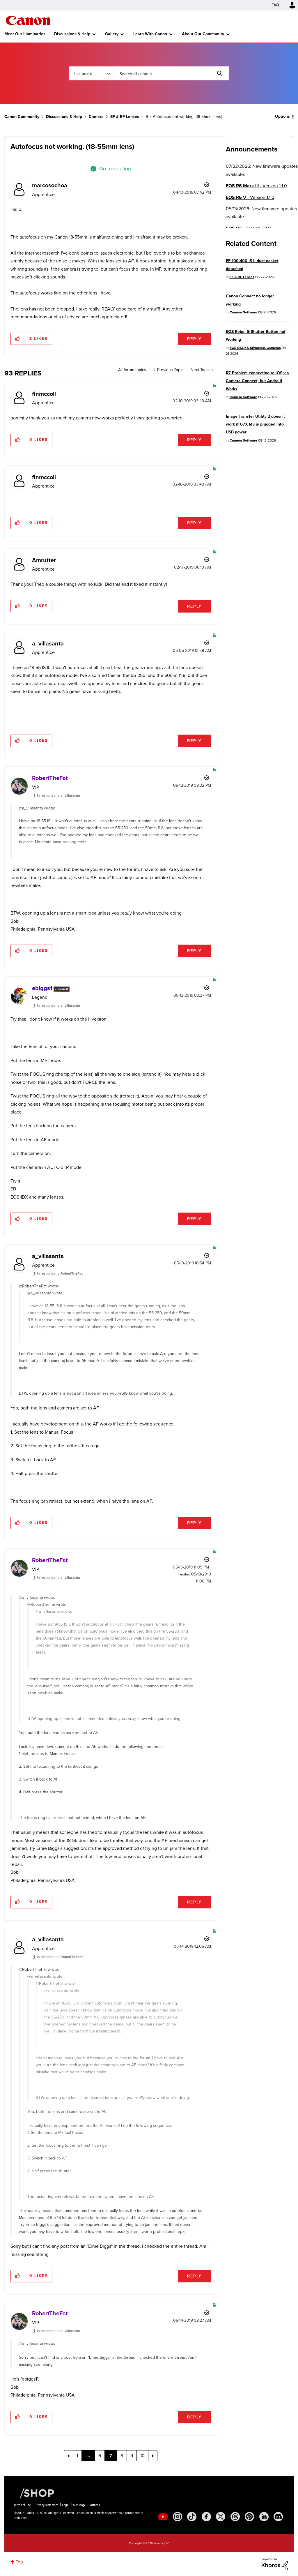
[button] (230, 1240)
